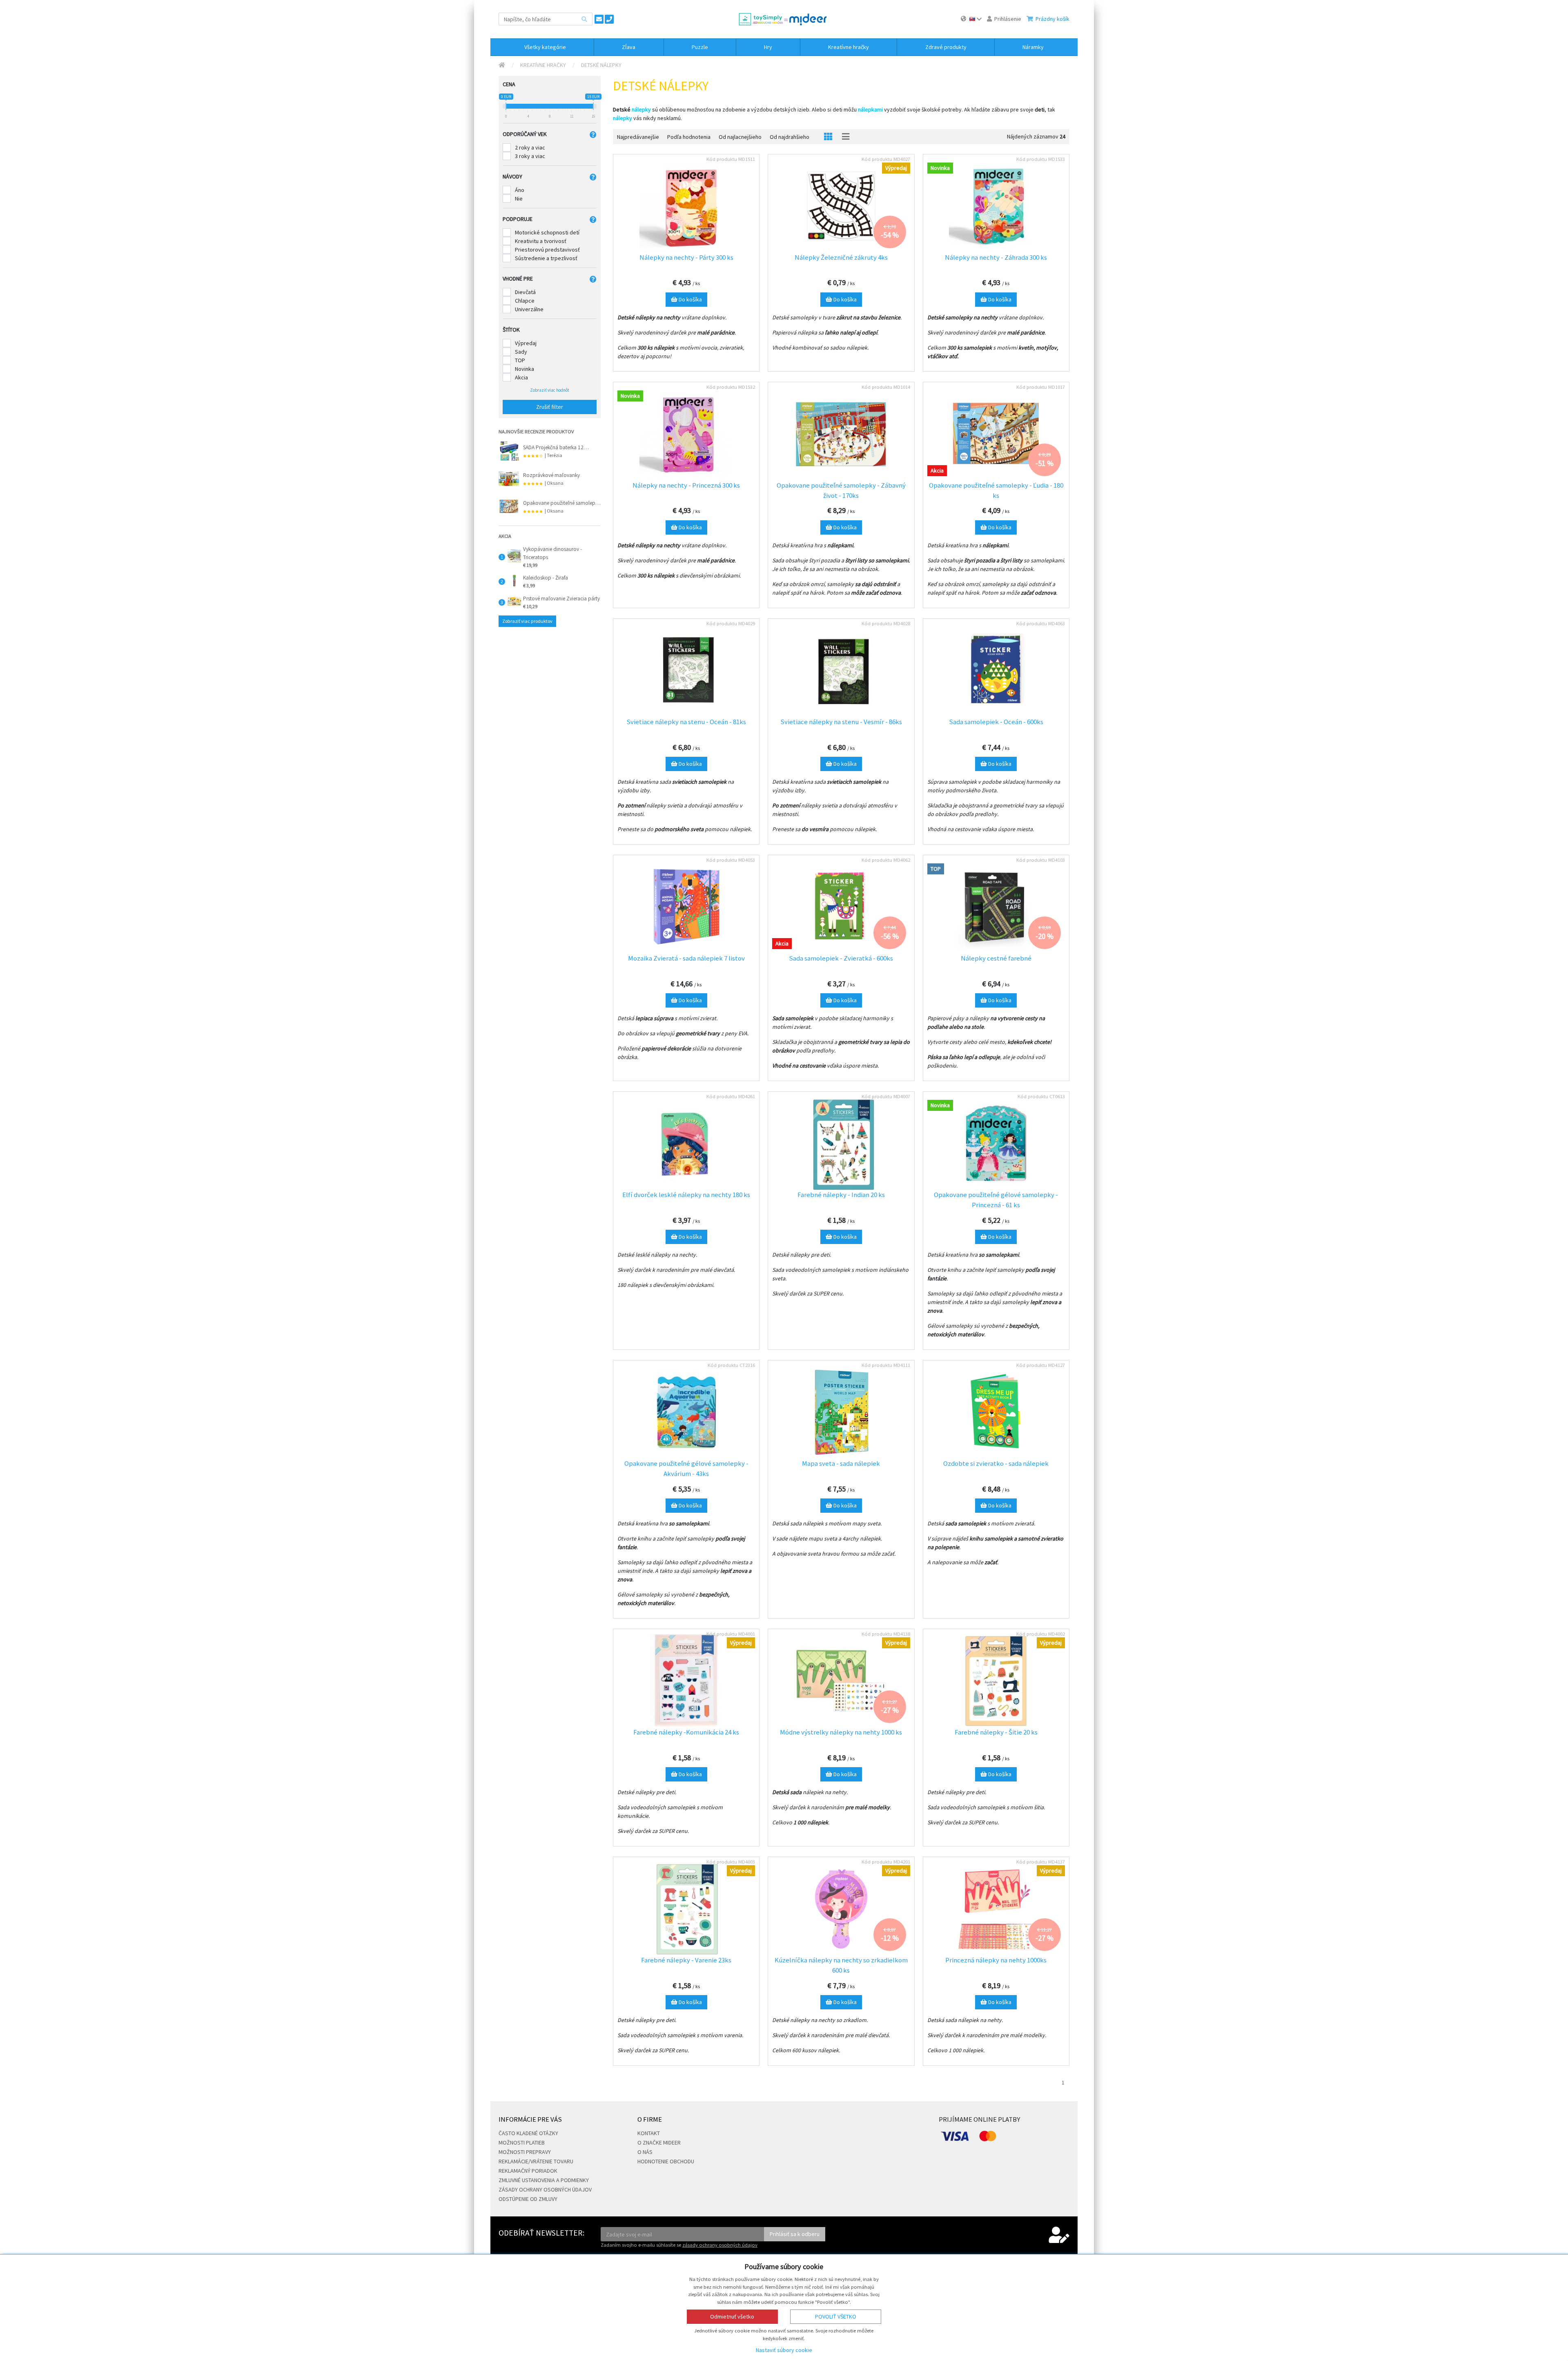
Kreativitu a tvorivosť (541, 241)
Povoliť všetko (836, 2316)
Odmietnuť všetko (732, 2316)
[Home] (502, 65)
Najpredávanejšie (638, 137)
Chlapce (525, 301)
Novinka (525, 369)
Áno (520, 190)
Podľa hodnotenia (689, 137)
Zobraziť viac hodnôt (550, 390)
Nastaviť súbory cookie (784, 2350)
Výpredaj (526, 343)
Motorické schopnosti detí (547, 232)
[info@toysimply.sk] (599, 19)
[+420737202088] (609, 19)
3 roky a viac (530, 156)
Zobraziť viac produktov (527, 621)
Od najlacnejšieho (740, 137)
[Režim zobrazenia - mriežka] (828, 137)
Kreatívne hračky (543, 65)
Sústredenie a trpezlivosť (546, 258)
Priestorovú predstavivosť (547, 250)
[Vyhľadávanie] (584, 19)
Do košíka (690, 299)
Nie (519, 198)
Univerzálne (529, 309)
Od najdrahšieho (790, 137)
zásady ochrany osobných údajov (720, 2245)
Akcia (521, 377)
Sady (521, 352)
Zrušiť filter (550, 407)
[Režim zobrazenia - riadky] (846, 137)
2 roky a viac (530, 147)
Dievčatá (525, 292)
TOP (520, 360)
